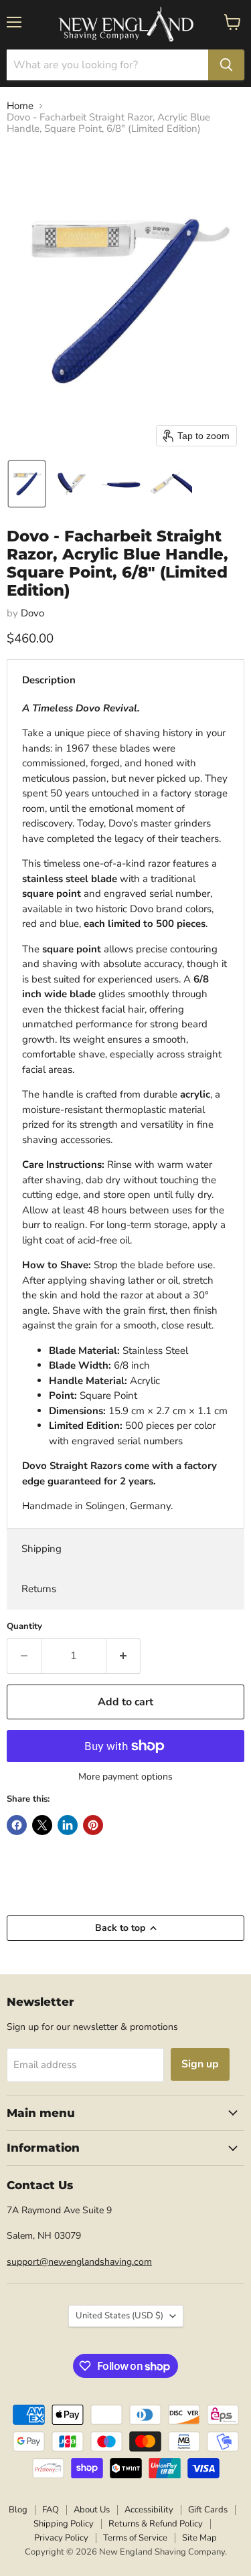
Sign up (200, 2064)
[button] (27, 484)
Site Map (199, 2538)
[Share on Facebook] (17, 1825)
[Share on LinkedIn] (68, 1825)
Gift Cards (208, 2510)
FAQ (51, 2510)
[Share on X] (42, 1825)
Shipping (41, 1549)
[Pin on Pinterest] (93, 1825)
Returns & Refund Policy (156, 2524)
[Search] (226, 65)
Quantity (24, 1627)
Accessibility (149, 2510)
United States (119, 2316)
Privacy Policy (61, 2538)
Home (20, 106)
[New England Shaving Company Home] (126, 25)
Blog (18, 2510)
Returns (39, 1589)
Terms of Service (135, 2538)
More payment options (125, 1777)
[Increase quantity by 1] (123, 1656)
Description (49, 680)
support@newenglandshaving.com (79, 2262)
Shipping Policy (64, 2524)
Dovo (32, 613)
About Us (92, 2510)
